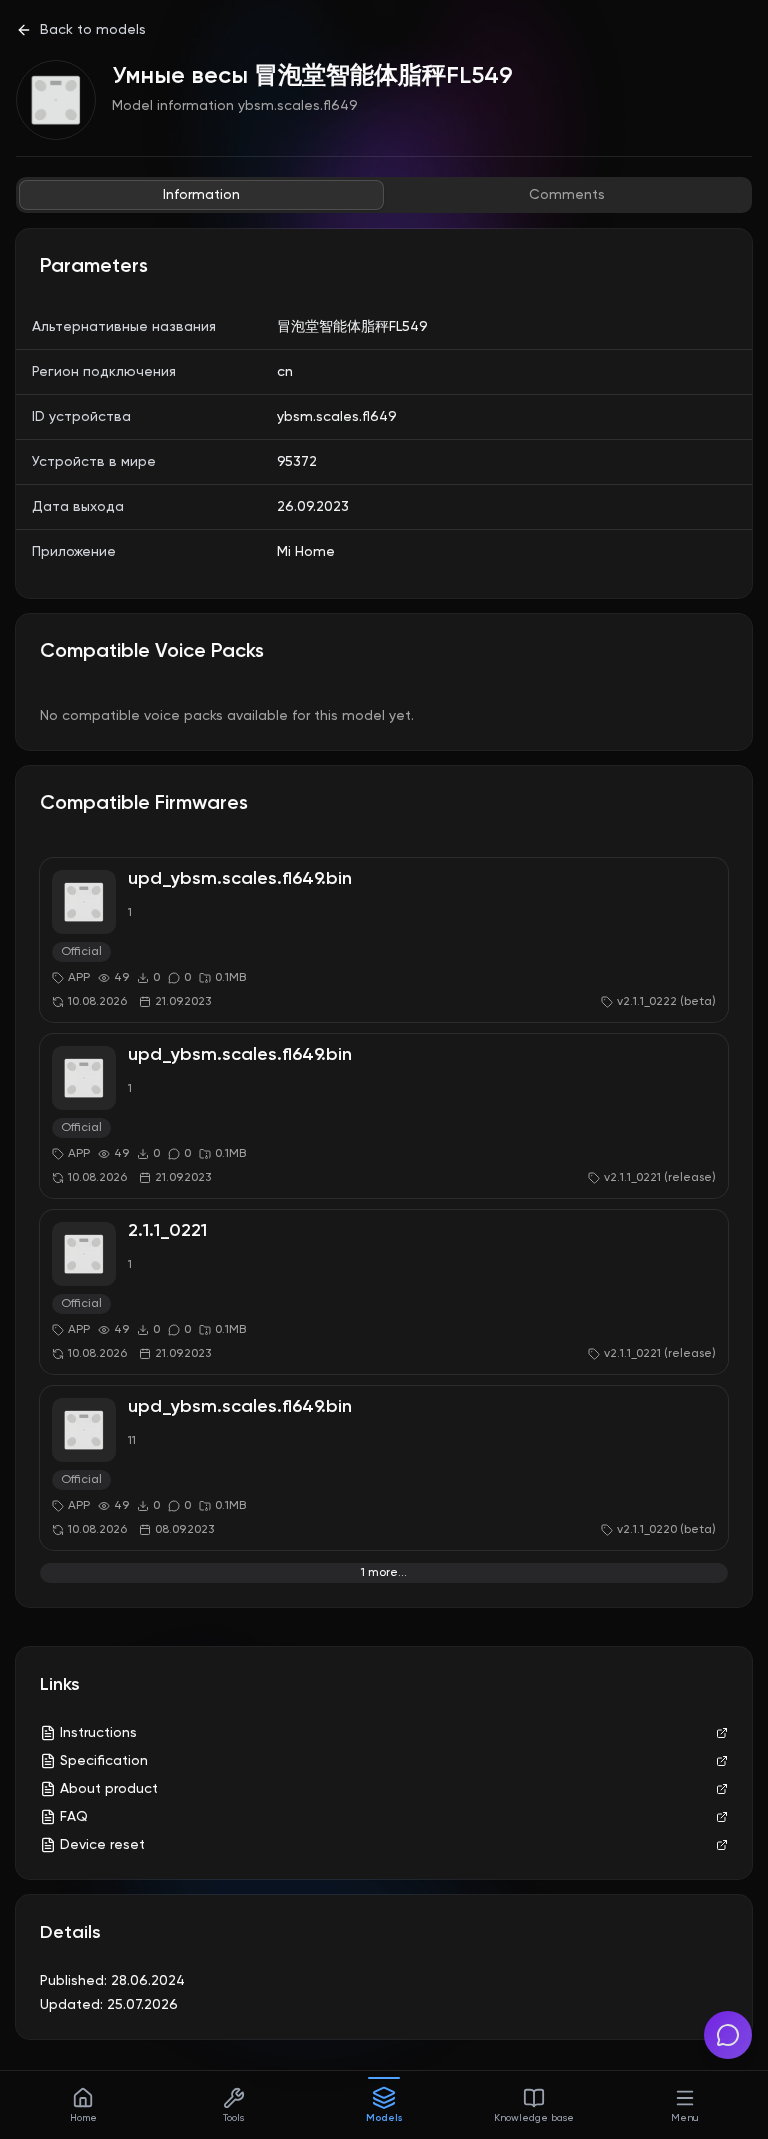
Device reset (102, 1845)
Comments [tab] (567, 195)
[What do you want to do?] (728, 2035)
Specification (104, 1761)
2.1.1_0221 (167, 1231)
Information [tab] (201, 195)
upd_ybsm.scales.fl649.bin (240, 879)
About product (109, 1789)
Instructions (98, 1733)
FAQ (74, 1817)
